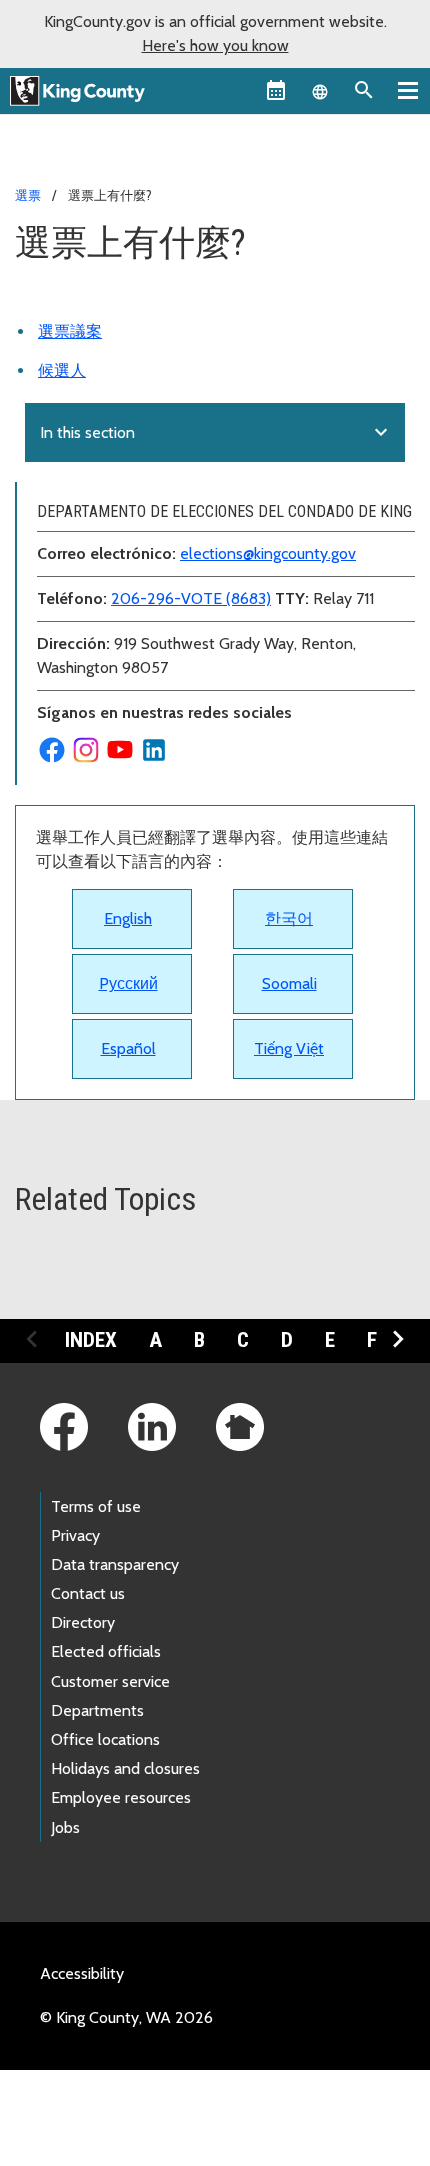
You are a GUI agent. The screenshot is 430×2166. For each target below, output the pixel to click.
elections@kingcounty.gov (268, 553)
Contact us (88, 1593)
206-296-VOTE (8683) (191, 598)
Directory (83, 1622)
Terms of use (96, 1506)
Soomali (289, 983)
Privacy (75, 1535)
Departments (97, 1710)
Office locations (105, 1739)
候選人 (62, 370)
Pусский (128, 983)
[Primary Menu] (408, 90)
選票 (28, 195)
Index (91, 1340)
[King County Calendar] (276, 90)
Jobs (65, 1827)
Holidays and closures (125, 1768)
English (128, 918)
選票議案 (70, 331)
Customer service (110, 1681)
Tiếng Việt (289, 1048)
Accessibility (82, 1973)
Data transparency (115, 1564)
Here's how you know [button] (215, 45)
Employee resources (121, 1797)
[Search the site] (364, 90)
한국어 (289, 918)
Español (128, 1048)
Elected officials (106, 1651)
